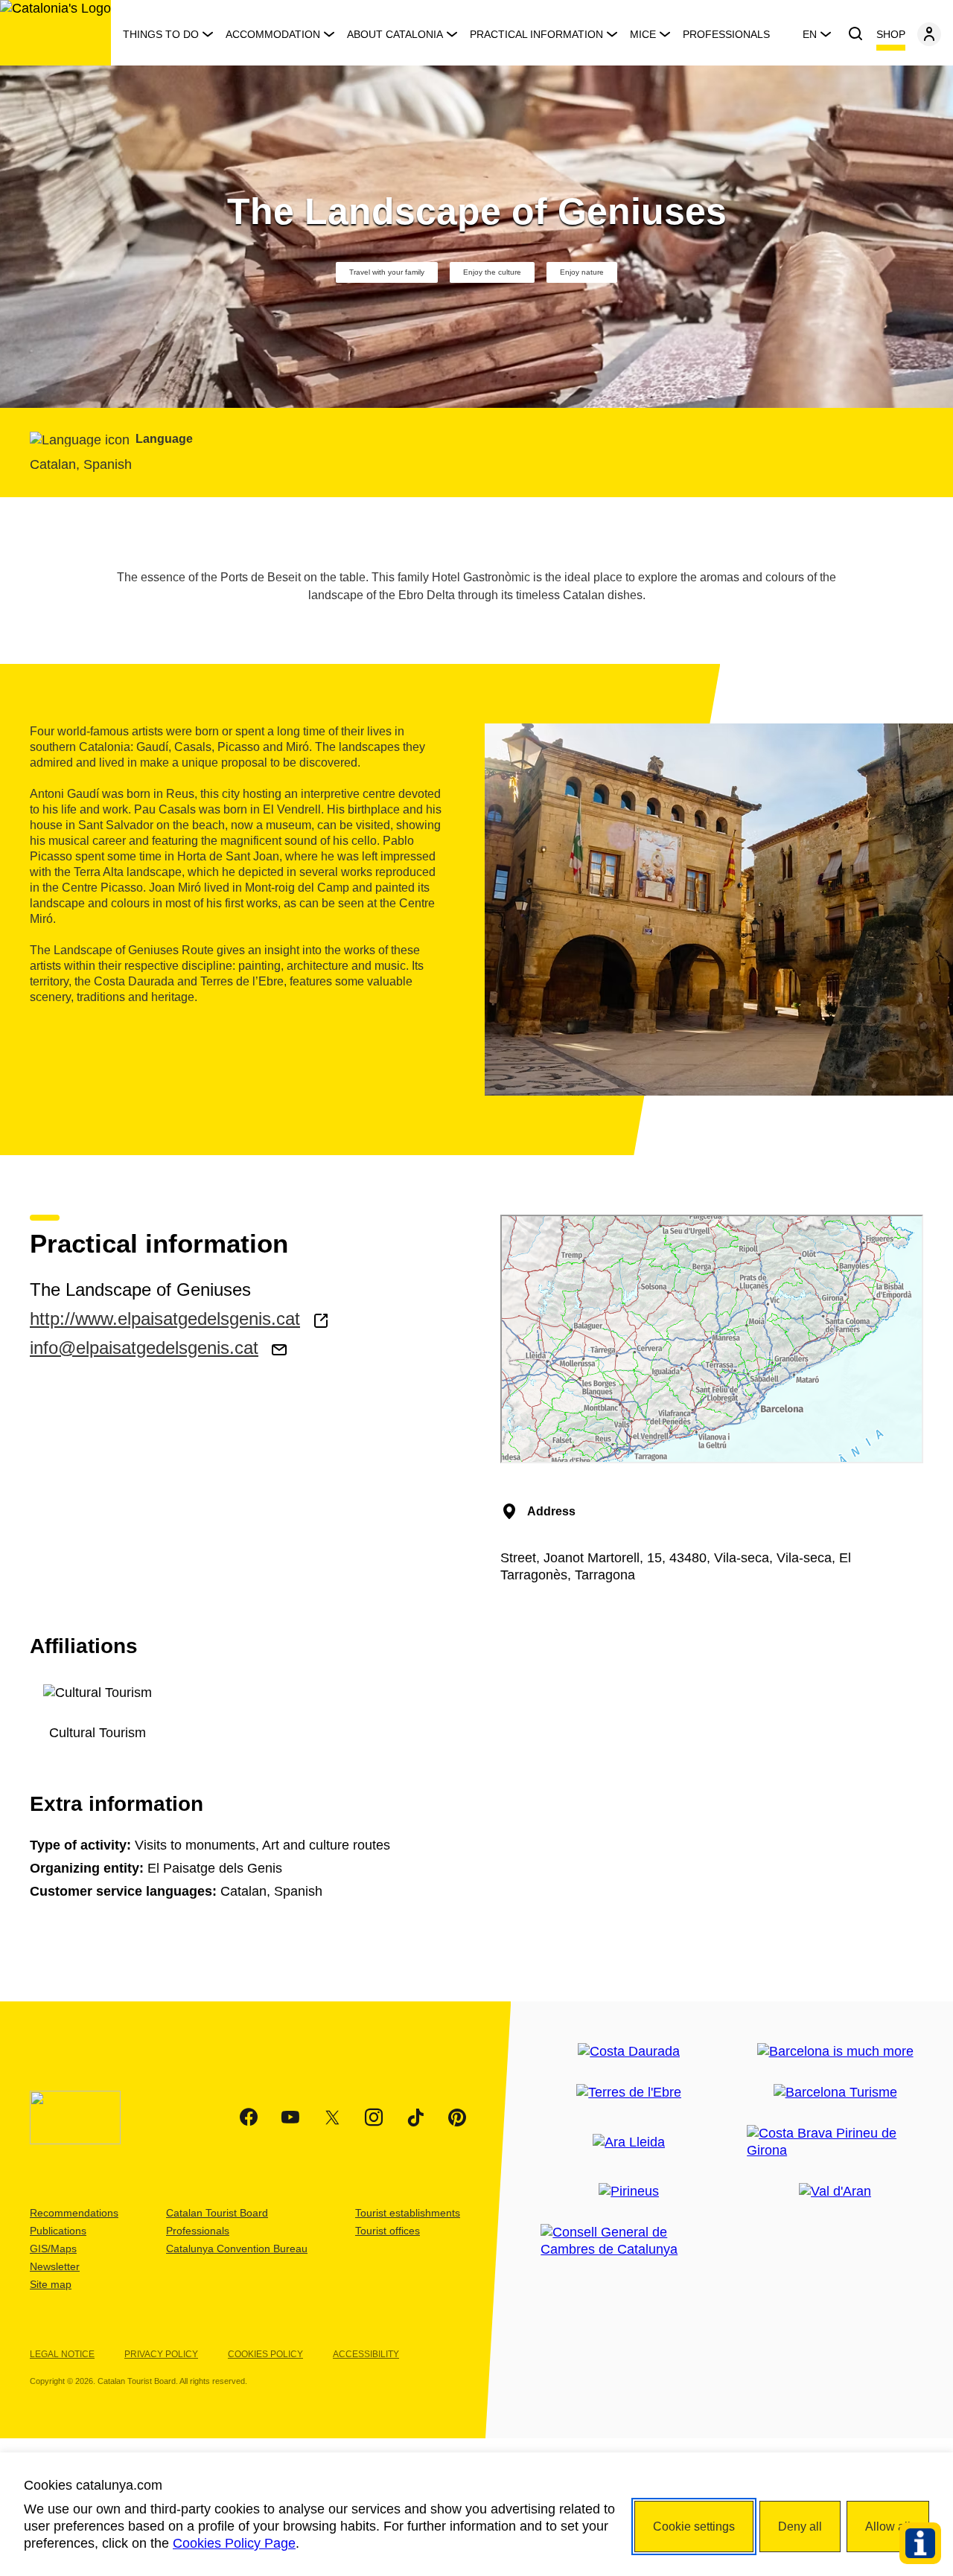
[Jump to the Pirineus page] (629, 2192)
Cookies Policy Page (234, 2543)
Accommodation (273, 34)
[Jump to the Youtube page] (290, 2118)
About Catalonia (395, 34)
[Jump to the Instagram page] (374, 2118)
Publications (58, 2231)
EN (810, 34)
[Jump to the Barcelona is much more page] (835, 2052)
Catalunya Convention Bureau (237, 2249)
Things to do (161, 34)
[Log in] (929, 34)
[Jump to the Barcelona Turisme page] (835, 2093)
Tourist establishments (408, 2213)
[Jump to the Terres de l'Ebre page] (629, 2093)
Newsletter (55, 2266)
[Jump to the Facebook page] (249, 2118)
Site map (51, 2284)
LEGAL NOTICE (62, 2354)
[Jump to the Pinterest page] (457, 2118)
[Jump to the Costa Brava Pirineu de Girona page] (835, 2142)
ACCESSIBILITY (366, 2354)
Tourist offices (388, 2231)
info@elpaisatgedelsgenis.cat (144, 1348)
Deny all (800, 2527)
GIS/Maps (53, 2249)
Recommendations (74, 2213)
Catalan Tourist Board (217, 2213)
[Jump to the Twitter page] (332, 2118)
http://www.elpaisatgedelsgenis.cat (165, 1319)
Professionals (726, 34)
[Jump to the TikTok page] (415, 2118)
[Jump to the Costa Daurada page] (629, 2052)
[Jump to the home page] (55, 33)
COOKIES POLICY (265, 2354)
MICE (643, 34)
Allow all (888, 2527)
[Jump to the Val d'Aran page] (835, 2192)
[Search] (855, 34)
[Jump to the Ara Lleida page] (629, 2142)
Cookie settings (694, 2527)
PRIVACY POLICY (161, 2354)
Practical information (536, 34)
